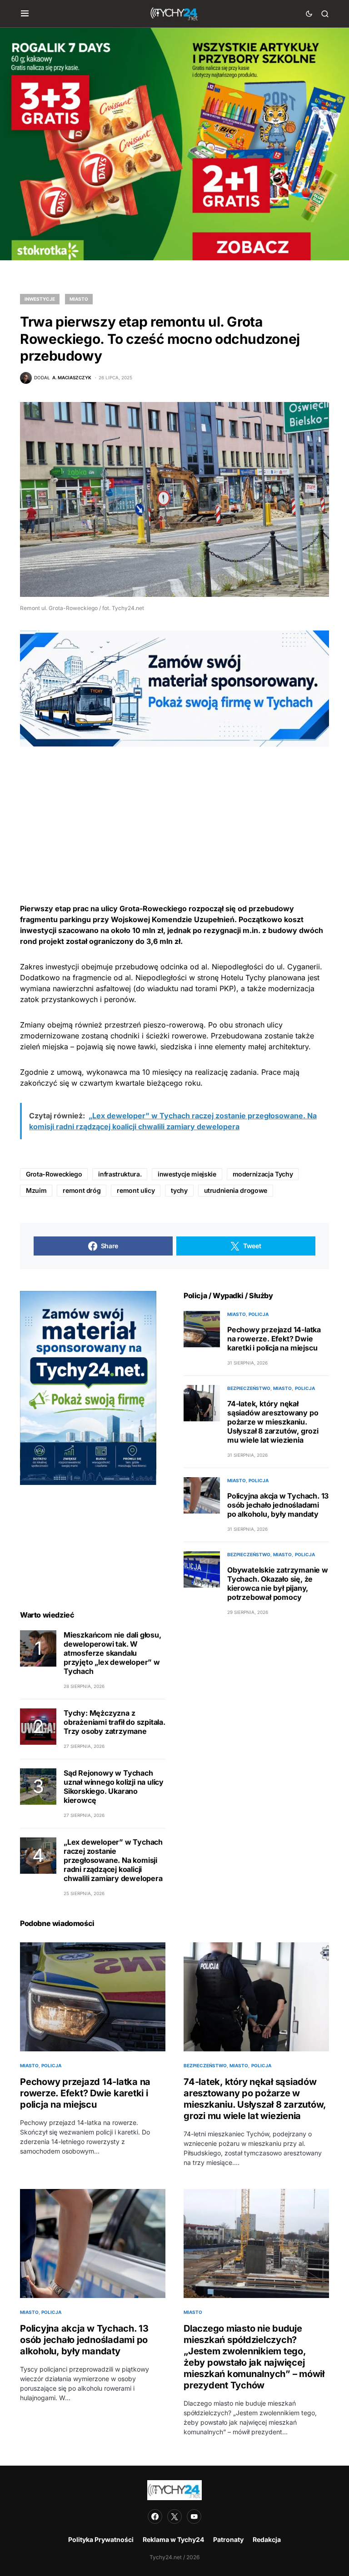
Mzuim (36, 1190)
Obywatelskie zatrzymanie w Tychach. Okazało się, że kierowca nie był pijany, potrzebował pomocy (278, 1583)
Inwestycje (40, 299)
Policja (259, 1314)
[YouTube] (194, 2516)
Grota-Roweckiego (54, 1174)
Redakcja (267, 2539)
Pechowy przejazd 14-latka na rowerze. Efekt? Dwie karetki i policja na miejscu (274, 1339)
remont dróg (82, 1190)
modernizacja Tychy (263, 1174)
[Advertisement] (174, 810)
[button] (25, 14)
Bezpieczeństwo (249, 1388)
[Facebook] (155, 2516)
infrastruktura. (120, 1174)
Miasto (79, 299)
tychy (179, 1190)
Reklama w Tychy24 (173, 2539)
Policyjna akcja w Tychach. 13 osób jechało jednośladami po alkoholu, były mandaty (278, 1505)
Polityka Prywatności (101, 2539)
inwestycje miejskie (187, 1174)
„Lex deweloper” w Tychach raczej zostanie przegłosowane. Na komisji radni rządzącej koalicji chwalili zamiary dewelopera (113, 1860)
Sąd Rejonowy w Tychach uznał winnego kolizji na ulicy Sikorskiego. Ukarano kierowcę (114, 1787)
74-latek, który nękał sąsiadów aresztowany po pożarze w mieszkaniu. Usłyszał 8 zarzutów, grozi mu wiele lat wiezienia (273, 1422)
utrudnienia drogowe (236, 1190)
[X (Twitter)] (174, 2516)
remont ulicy (136, 1190)
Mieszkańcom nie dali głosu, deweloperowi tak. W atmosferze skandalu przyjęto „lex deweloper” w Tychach (112, 1653)
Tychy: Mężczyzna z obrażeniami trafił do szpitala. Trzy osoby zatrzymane (115, 1722)
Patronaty (228, 2539)
